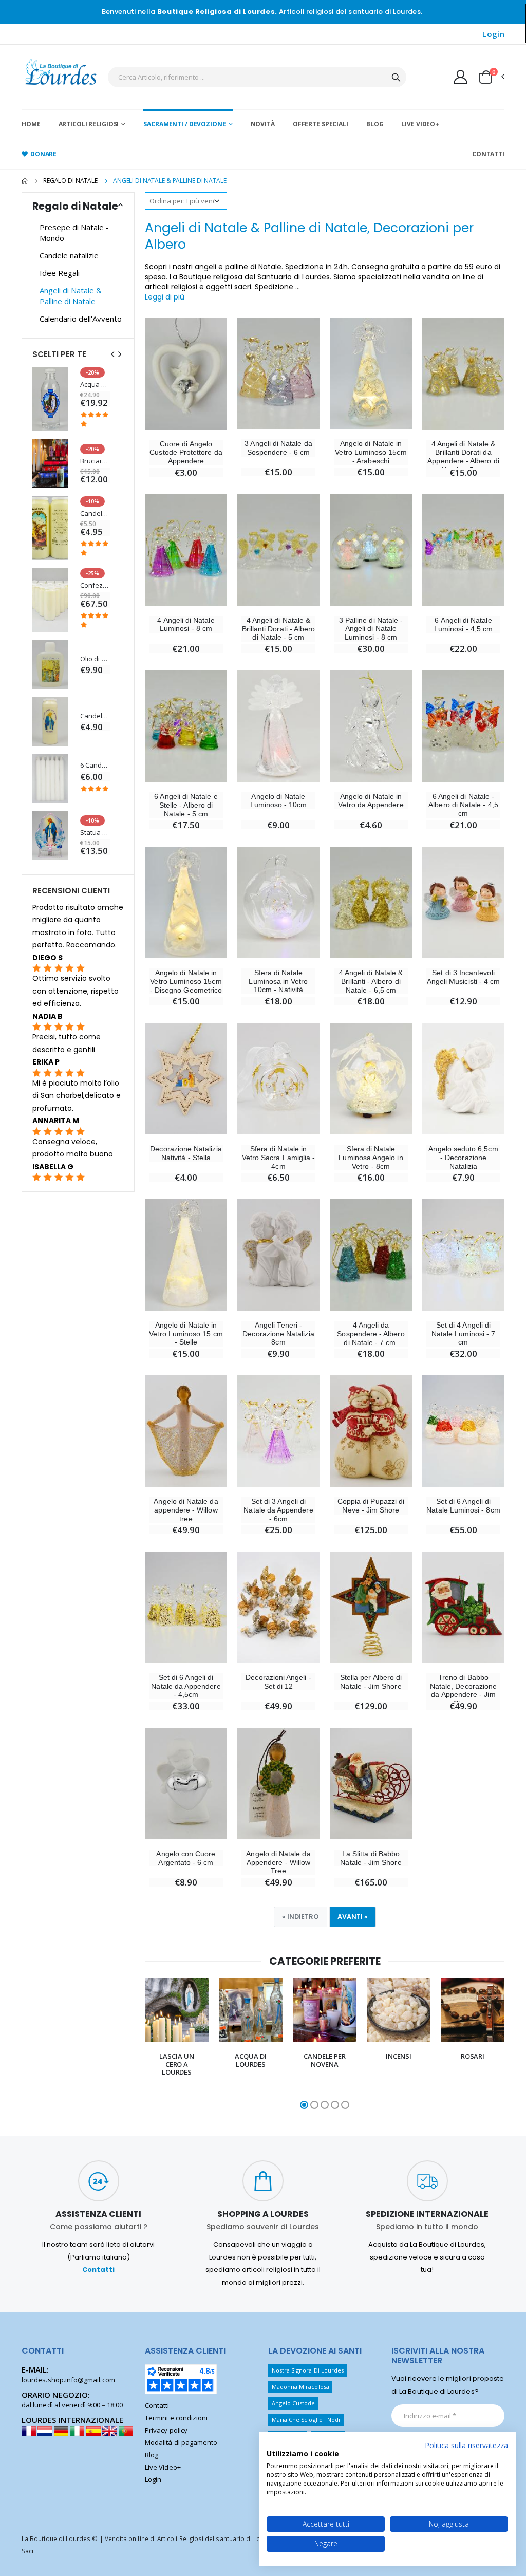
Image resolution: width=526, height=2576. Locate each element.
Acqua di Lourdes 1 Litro (95, 385)
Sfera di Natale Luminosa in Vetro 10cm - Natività (278, 981)
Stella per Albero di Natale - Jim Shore (371, 1682)
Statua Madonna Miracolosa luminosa (95, 833)
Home (31, 124)
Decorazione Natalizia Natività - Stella (186, 1153)
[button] (491, 77)
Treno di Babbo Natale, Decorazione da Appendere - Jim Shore (463, 1690)
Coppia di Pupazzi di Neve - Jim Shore (371, 1506)
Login (493, 34)
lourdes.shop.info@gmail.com (68, 2380)
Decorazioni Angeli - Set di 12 (278, 1682)
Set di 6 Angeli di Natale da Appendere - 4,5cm (186, 1686)
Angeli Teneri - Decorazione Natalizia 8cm (278, 1334)
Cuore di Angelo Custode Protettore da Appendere (186, 453)
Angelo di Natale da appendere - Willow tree (186, 1510)
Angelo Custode (294, 2403)
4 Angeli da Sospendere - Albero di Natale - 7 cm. (371, 1334)
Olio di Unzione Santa (95, 659)
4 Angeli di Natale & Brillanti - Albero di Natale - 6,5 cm (371, 981)
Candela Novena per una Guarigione (95, 716)
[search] (396, 77)
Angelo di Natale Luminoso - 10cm (279, 801)
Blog (375, 124)
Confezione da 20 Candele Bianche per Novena (95, 585)
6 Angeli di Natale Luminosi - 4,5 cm (463, 624)
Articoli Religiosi (89, 124)
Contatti (488, 154)
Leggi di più (165, 297)
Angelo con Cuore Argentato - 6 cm (186, 1858)
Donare (43, 154)
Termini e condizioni (176, 2418)
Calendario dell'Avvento (81, 319)
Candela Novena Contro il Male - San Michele (95, 514)
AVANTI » (353, 1917)
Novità (263, 124)
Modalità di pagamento (181, 2442)
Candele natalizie (69, 255)
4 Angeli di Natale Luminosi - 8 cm (186, 624)
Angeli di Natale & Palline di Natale (71, 296)
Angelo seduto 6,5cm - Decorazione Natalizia (463, 1158)
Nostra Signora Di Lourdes (308, 2370)
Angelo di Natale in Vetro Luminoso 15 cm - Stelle (186, 1334)
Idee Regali (60, 273)
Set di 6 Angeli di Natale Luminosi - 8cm (463, 1506)
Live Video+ (420, 124)
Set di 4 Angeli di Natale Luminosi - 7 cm (463, 1334)
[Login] (461, 77)
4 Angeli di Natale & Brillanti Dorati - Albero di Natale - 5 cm (279, 629)
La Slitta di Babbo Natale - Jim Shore (371, 1858)
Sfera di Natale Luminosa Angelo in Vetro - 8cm (371, 1158)
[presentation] (138, 2045)
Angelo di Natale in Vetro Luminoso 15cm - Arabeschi (371, 452)
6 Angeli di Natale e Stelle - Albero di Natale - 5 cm (186, 805)
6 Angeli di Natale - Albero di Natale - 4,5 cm (463, 805)
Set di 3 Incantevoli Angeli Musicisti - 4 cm (464, 977)
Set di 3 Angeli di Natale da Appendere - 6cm (278, 1510)
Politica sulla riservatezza (466, 2445)
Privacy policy (166, 2430)
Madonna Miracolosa (300, 2387)
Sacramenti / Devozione (184, 124)
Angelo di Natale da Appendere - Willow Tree (278, 1862)
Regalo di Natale (70, 181)
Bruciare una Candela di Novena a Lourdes (95, 461)
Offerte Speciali (321, 124)
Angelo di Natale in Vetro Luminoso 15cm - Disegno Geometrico (186, 981)
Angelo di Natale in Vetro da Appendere (371, 801)
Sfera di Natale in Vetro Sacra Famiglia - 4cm (278, 1158)
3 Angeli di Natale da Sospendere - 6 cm (278, 448)
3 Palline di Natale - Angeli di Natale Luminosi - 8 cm (371, 629)
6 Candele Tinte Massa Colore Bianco (95, 765)
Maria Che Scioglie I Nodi (306, 2420)
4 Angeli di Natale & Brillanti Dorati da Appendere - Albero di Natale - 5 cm (463, 457)
